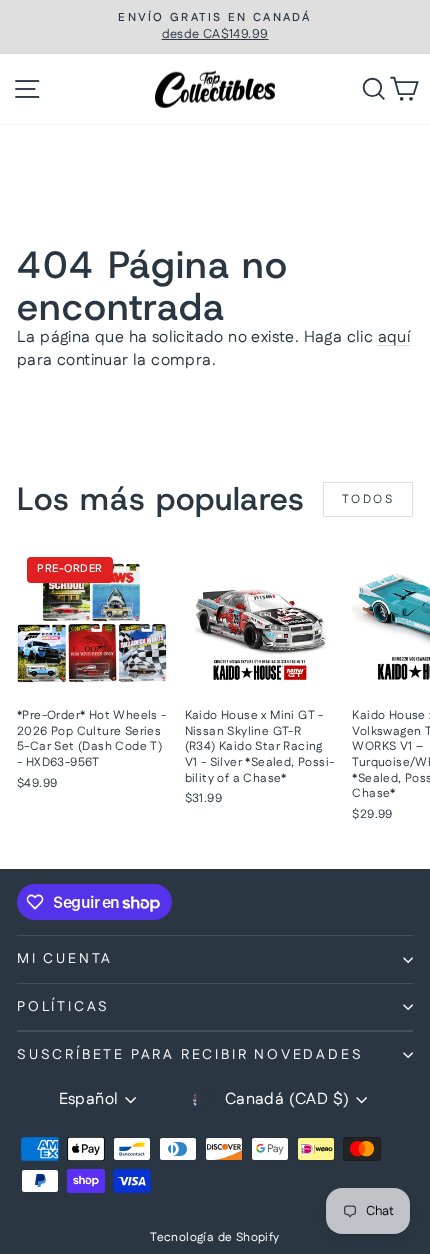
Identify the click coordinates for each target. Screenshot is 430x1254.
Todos (368, 499)
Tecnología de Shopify (214, 1237)
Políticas (63, 1007)
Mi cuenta (65, 959)
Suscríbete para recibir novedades (190, 1055)
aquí (394, 337)
